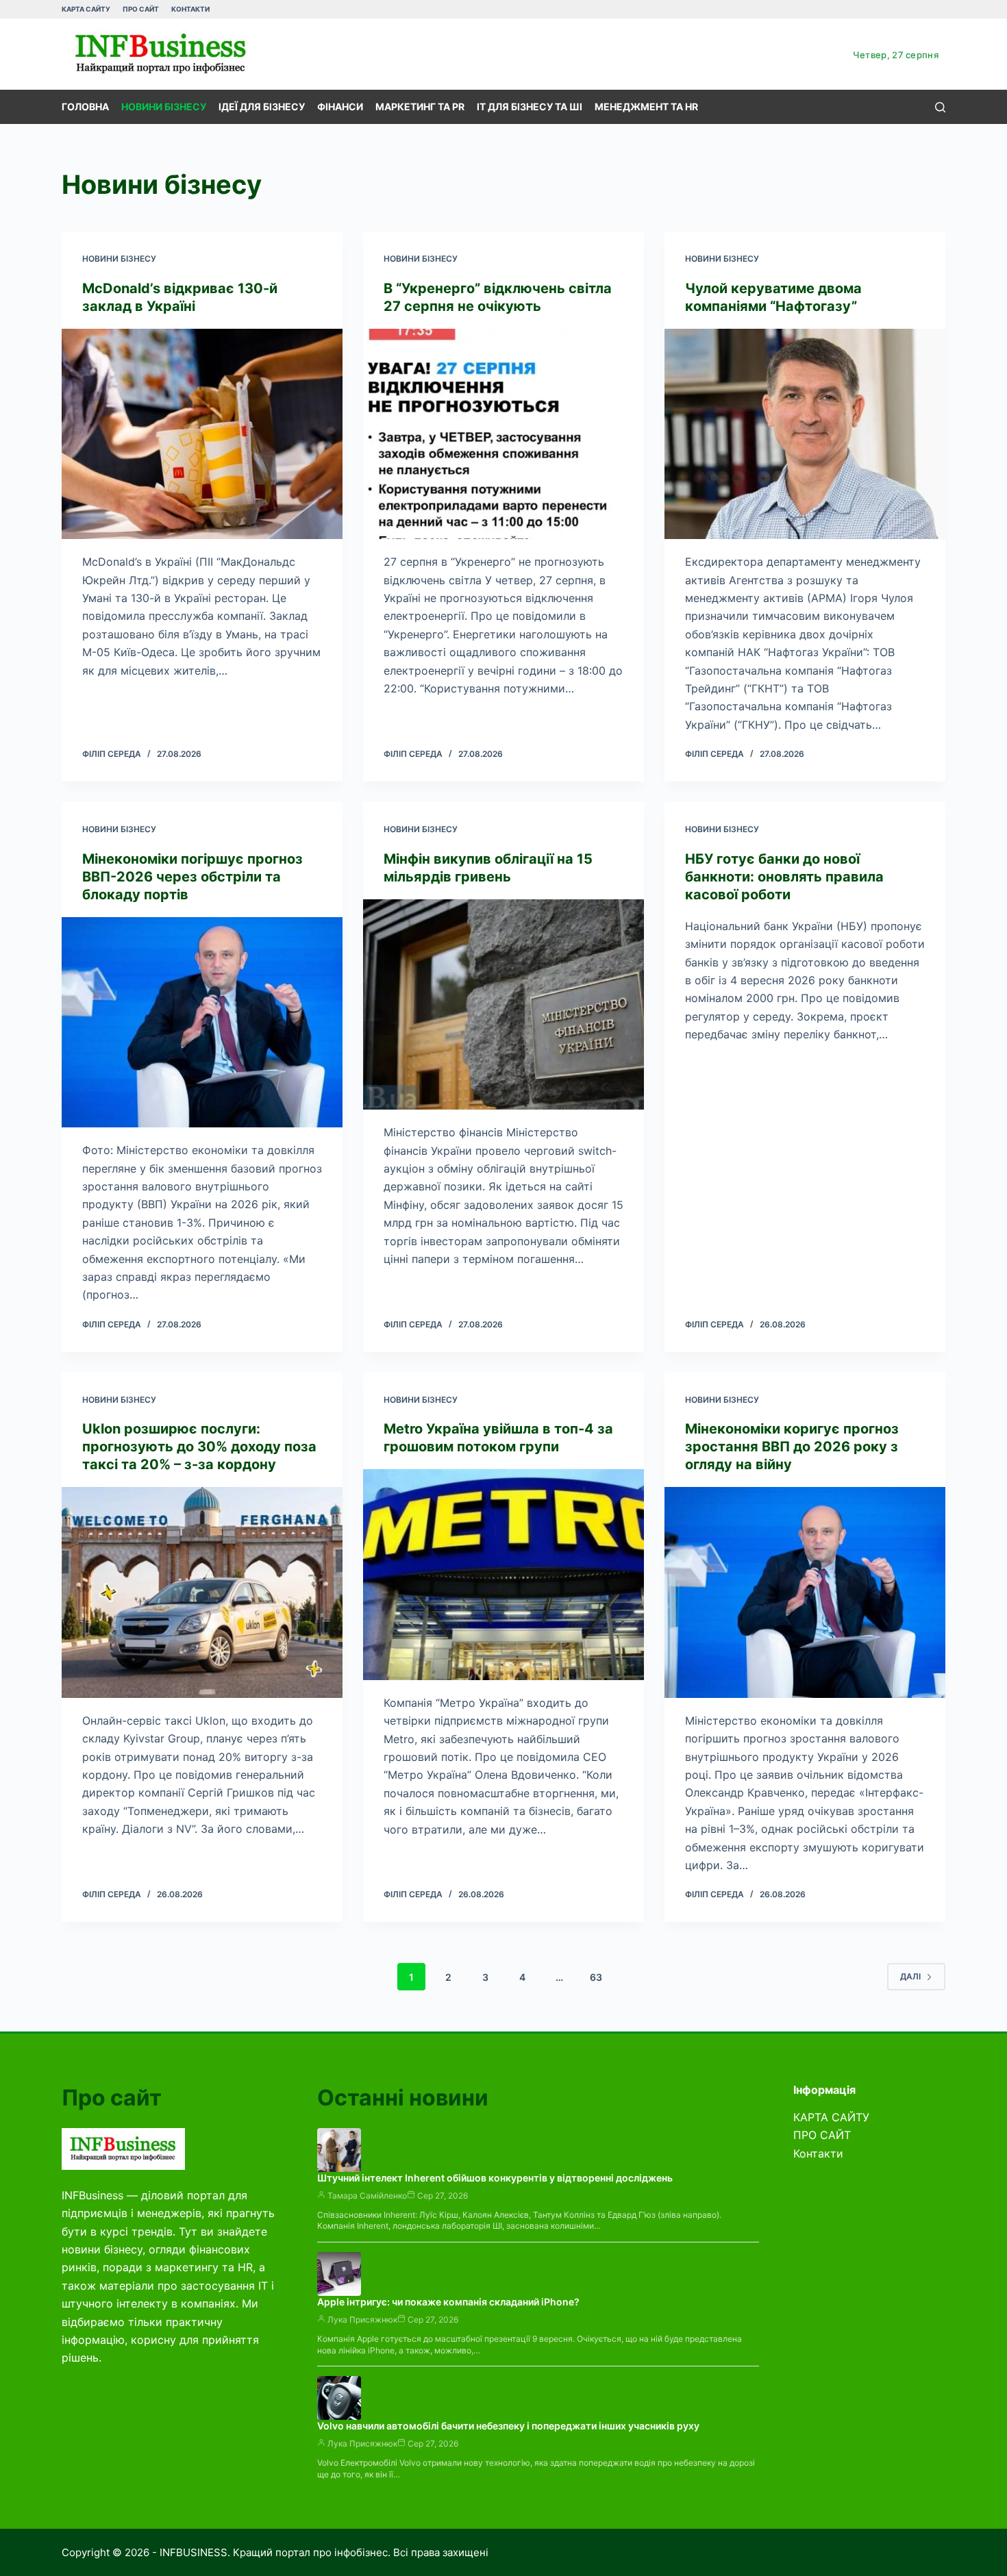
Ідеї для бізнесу (262, 107)
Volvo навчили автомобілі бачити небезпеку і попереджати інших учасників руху (508, 2426)
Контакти (190, 9)
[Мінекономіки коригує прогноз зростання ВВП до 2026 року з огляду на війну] (805, 1592)
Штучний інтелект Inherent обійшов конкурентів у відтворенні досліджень (495, 2178)
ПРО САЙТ (141, 9)
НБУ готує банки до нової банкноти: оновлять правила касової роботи (784, 877)
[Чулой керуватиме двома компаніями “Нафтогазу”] (805, 434)
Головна (85, 107)
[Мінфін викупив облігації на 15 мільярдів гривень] (503, 1005)
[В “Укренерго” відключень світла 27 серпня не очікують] (503, 434)
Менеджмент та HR (646, 107)
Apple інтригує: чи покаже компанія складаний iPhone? (448, 2302)
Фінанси (340, 107)
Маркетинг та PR (420, 107)
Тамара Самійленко (367, 2196)
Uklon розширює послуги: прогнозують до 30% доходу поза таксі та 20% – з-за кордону (199, 1447)
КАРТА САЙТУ (86, 9)
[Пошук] (940, 107)
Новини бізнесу (164, 107)
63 (596, 1977)
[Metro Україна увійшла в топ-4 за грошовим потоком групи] (503, 1575)
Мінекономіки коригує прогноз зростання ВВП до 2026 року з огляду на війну (792, 1447)
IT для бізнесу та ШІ (530, 107)
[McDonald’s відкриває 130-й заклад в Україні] (202, 434)
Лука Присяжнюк (362, 2319)
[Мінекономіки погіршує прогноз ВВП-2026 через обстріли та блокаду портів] (202, 1023)
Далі (910, 1976)
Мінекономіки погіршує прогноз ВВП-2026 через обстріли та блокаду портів (192, 877)
